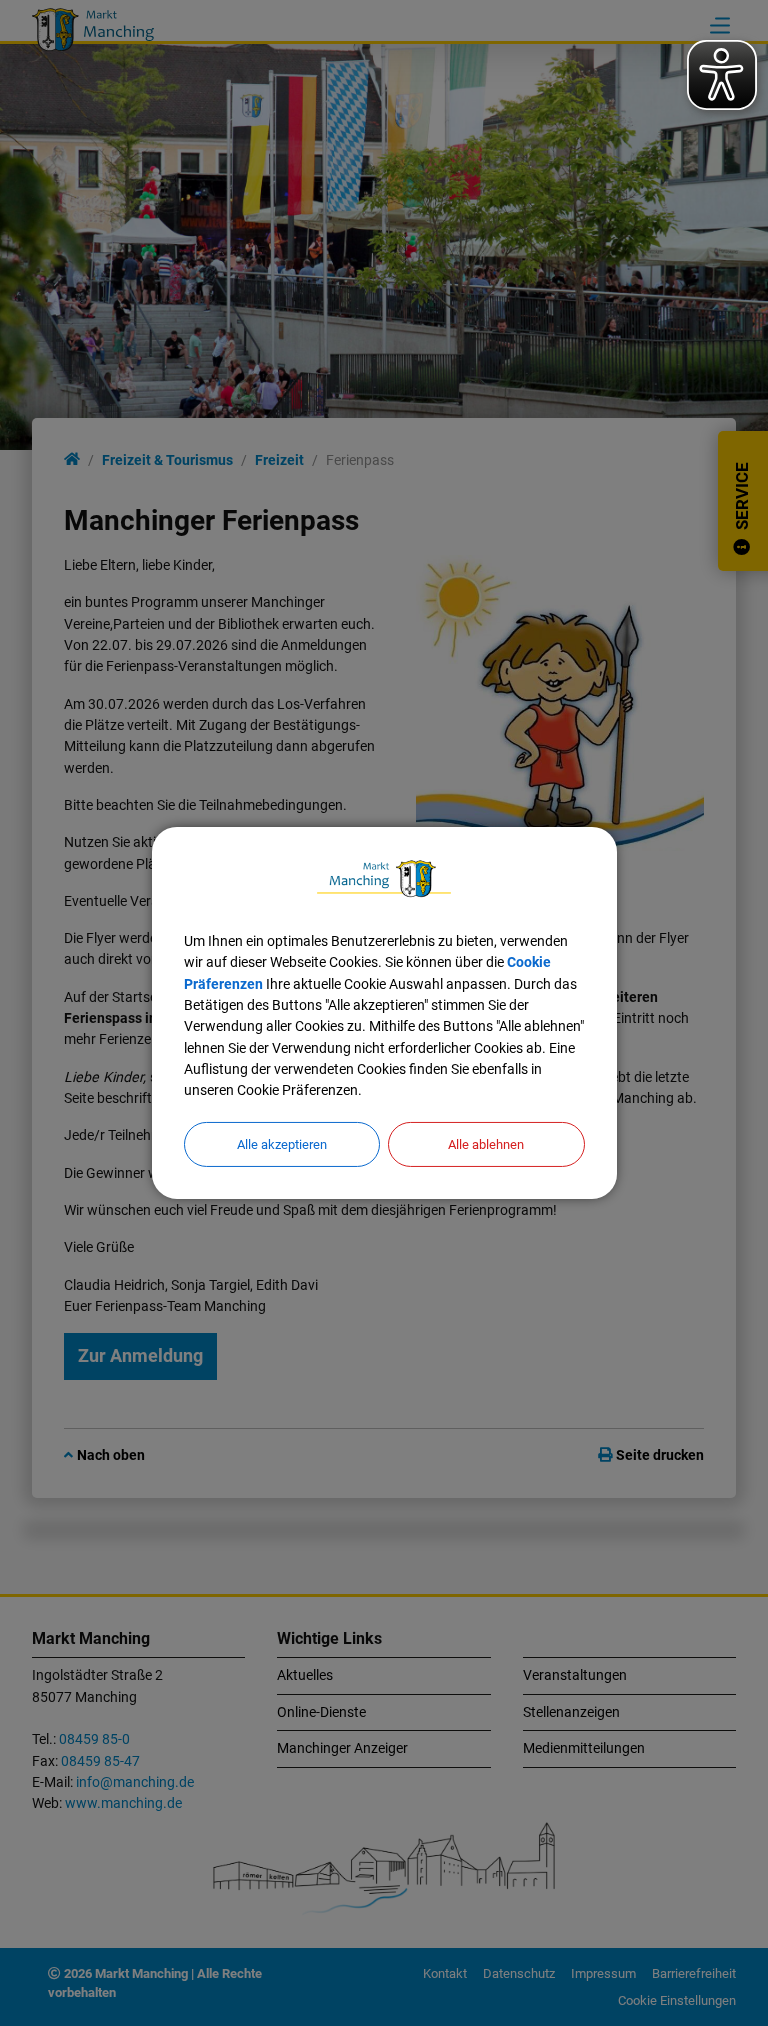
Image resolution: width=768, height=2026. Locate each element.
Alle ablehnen (486, 1144)
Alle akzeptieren (282, 1144)
